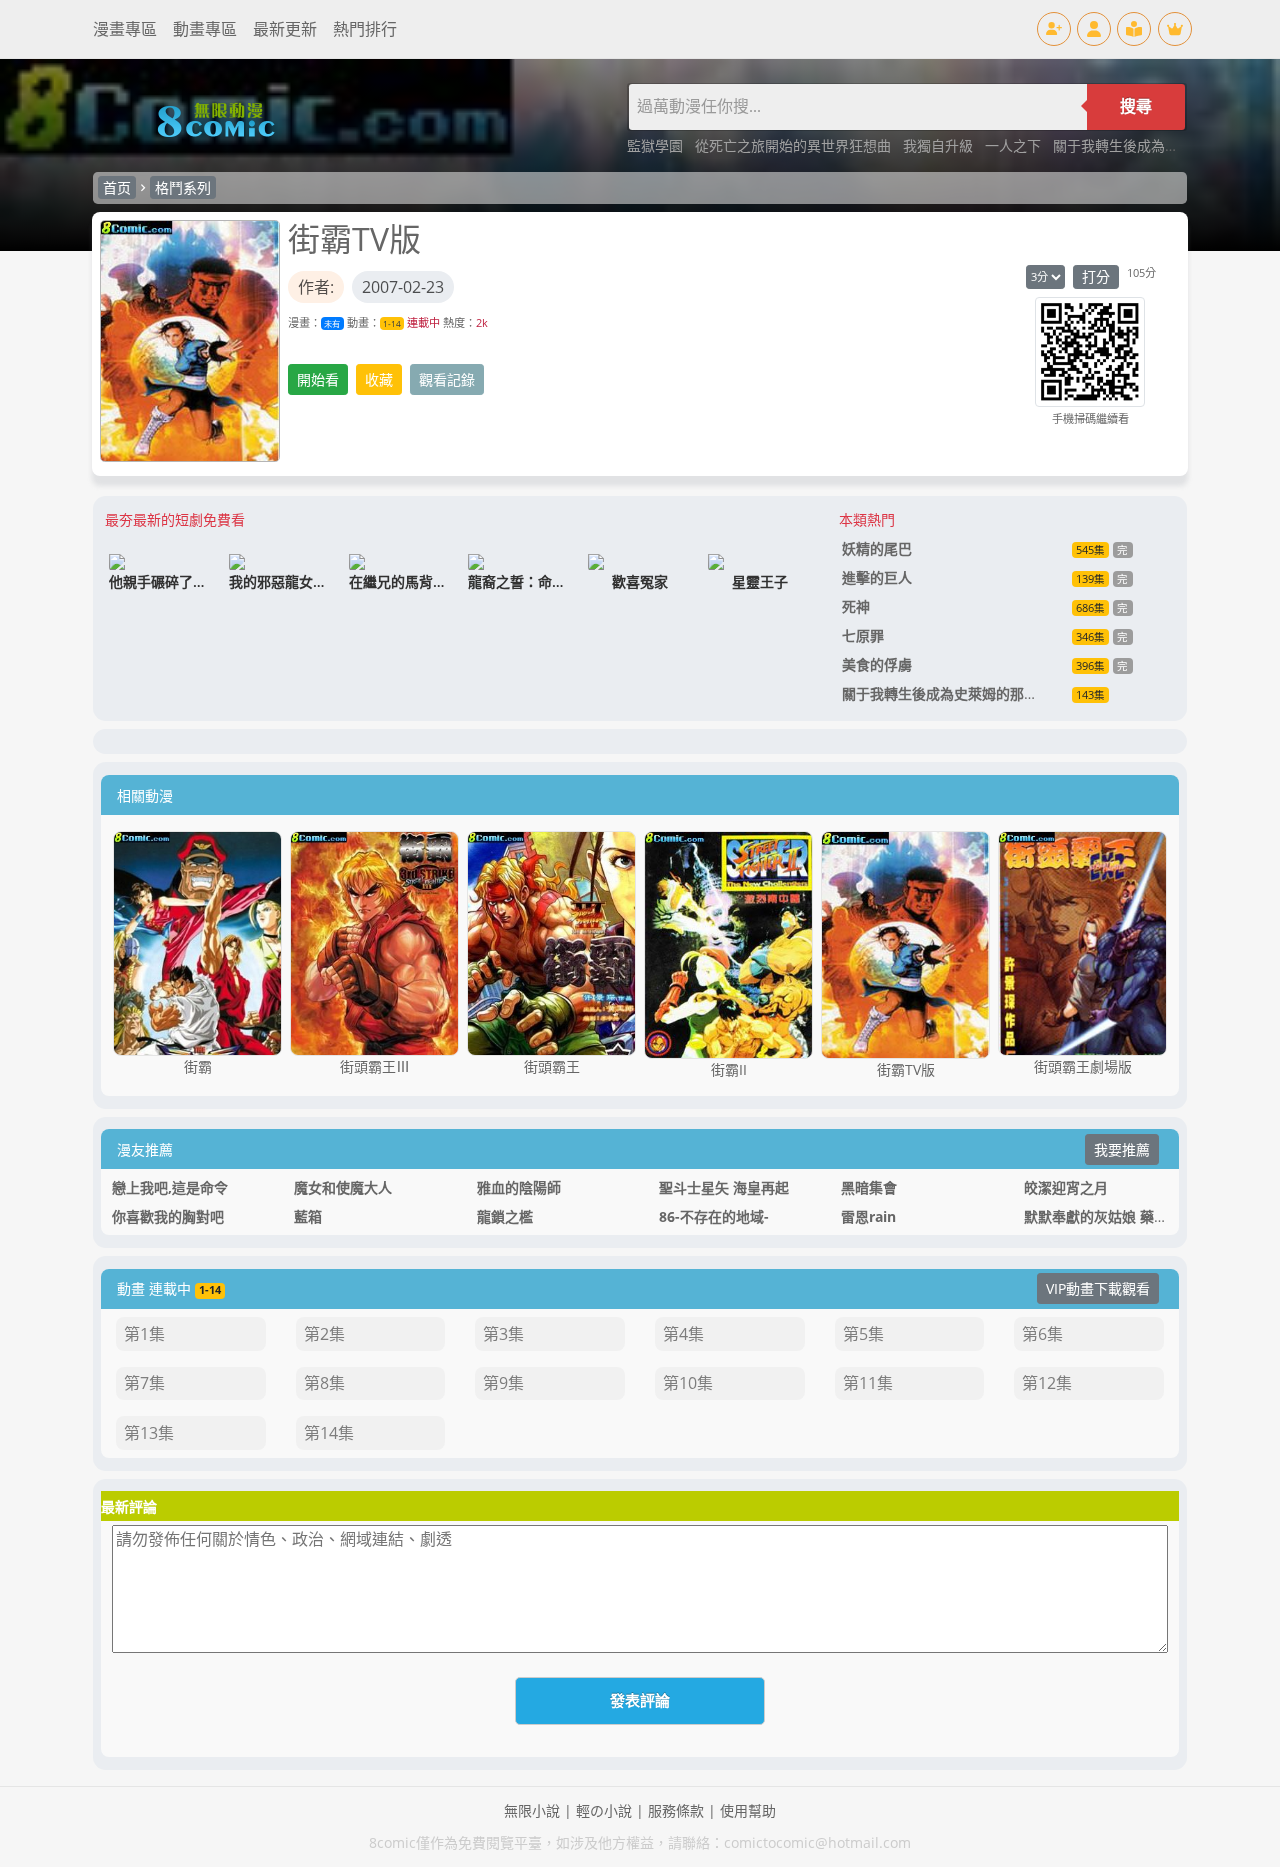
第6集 (1042, 1334)
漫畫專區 (125, 29)
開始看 (318, 379)
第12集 (1047, 1383)
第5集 (863, 1334)
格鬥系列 (183, 187)
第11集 (868, 1383)
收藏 (379, 379)
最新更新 (285, 29)
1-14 (392, 323)
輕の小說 (604, 1810)
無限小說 (532, 1810)
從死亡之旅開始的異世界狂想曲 (795, 145)
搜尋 (1136, 106)
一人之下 (1015, 145)
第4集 (683, 1334)
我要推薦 (1122, 1149)
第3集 (503, 1334)
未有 (332, 323)
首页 (117, 187)
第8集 (324, 1383)
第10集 (688, 1383)
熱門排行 (365, 29)
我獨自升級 (940, 145)
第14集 (329, 1433)
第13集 (149, 1433)
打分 (1096, 276)
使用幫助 (748, 1810)
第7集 (144, 1383)
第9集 (503, 1383)
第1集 (144, 1334)
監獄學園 (657, 145)
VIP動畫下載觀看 (1098, 1288)
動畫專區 (205, 29)
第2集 (324, 1334)
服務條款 (676, 1810)
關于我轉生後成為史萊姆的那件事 (1158, 145)
